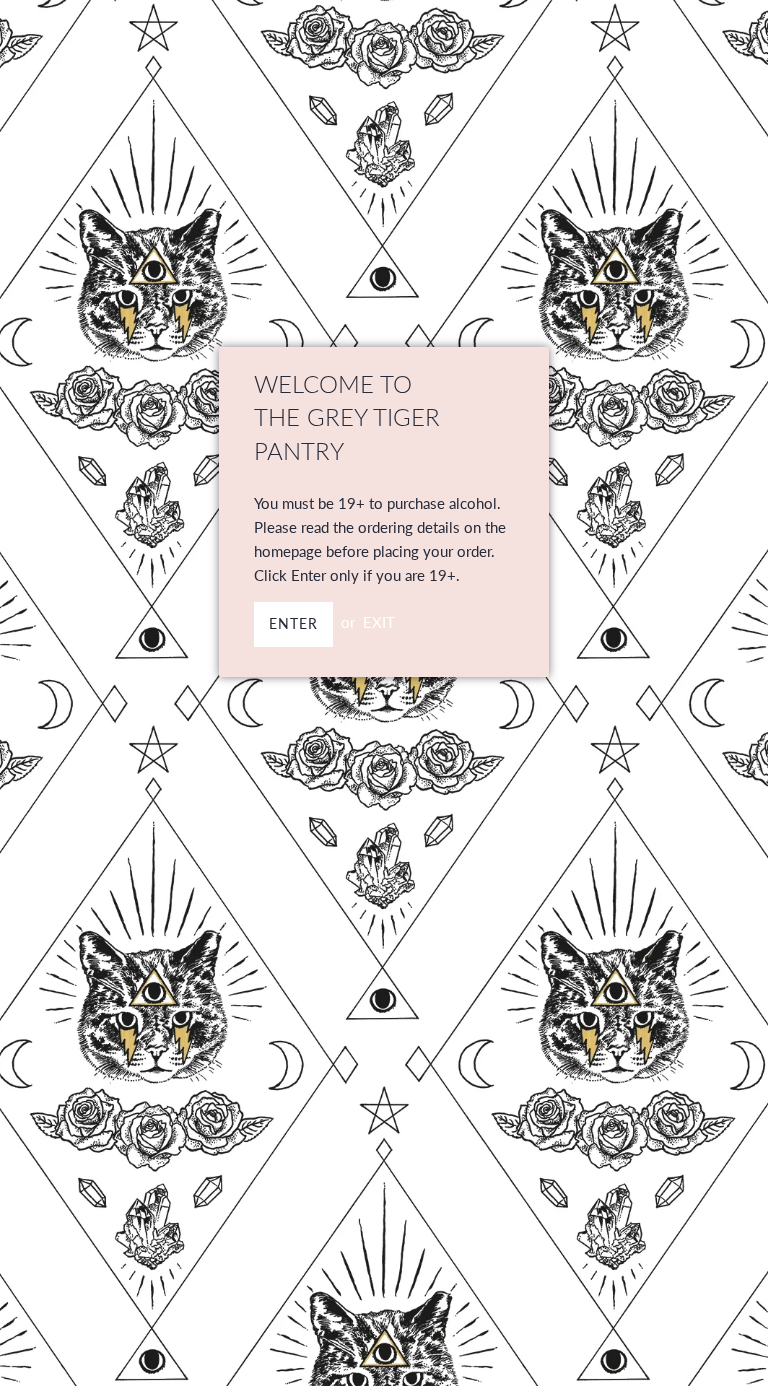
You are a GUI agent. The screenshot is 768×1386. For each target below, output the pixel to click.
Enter (293, 623)
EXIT (379, 622)
